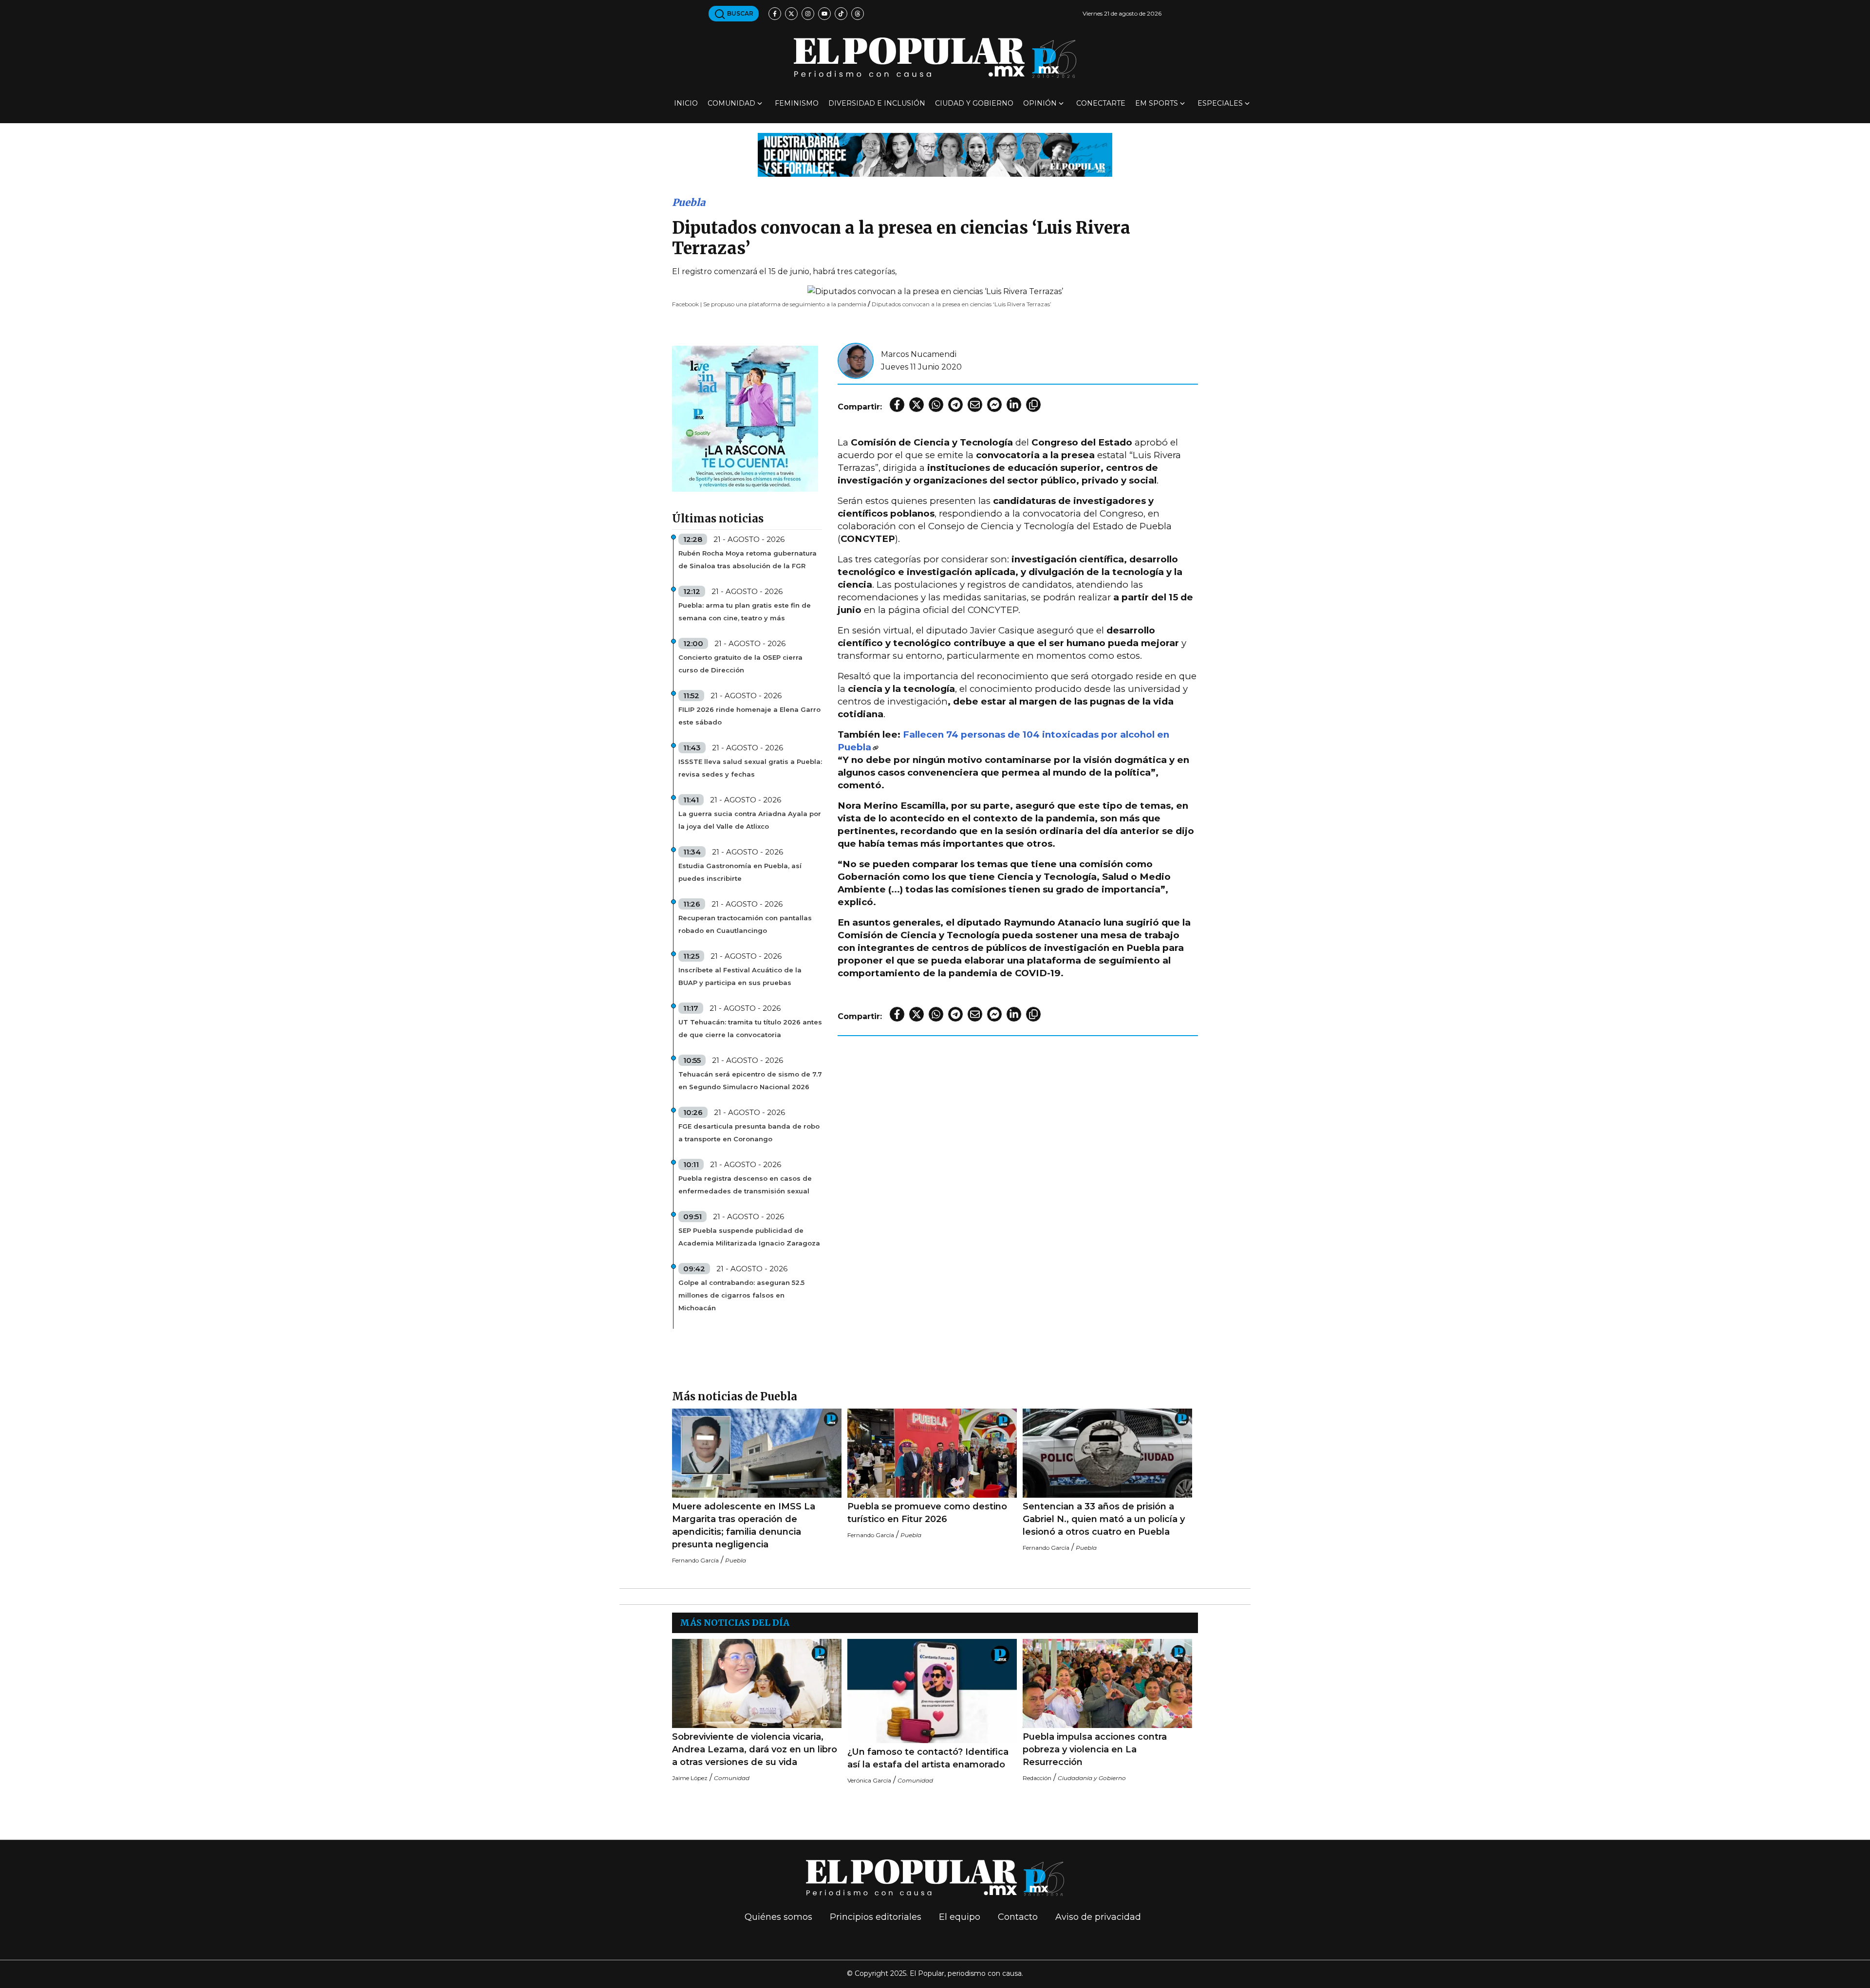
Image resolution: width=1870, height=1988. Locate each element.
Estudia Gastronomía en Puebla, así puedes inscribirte (740, 872)
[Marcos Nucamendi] (856, 360)
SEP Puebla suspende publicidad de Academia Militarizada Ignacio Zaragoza (749, 1237)
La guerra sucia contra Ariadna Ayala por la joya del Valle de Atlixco (750, 820)
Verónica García (869, 1780)
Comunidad (731, 103)
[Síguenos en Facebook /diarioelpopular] (775, 14)
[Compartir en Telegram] (955, 405)
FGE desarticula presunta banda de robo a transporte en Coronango (749, 1133)
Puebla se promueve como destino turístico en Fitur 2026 (927, 1513)
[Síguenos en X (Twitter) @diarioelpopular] (791, 14)
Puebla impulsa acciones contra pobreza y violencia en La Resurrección (1095, 1749)
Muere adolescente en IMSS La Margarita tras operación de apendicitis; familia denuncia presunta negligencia (744, 1525)
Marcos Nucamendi (919, 354)
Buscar (739, 13)
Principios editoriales (876, 1917)
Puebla (689, 202)
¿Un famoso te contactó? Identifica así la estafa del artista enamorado (928, 1758)
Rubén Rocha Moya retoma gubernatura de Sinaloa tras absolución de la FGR (748, 559)
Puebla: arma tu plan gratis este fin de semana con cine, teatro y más (745, 612)
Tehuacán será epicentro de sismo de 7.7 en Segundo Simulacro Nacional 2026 (750, 1080)
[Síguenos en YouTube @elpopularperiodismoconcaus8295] (824, 14)
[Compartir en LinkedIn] (1014, 405)
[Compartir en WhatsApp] (936, 405)
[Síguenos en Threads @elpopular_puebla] (858, 14)
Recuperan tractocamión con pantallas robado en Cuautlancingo (745, 924)
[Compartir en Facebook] (897, 405)
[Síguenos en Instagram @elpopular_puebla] (808, 14)
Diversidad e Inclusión (877, 103)
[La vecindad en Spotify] (745, 418)
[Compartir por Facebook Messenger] (994, 405)
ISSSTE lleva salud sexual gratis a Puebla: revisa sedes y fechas (750, 768)
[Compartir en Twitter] (916, 405)
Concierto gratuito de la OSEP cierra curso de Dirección (740, 664)
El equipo (960, 1917)
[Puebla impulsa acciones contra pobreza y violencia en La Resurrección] (1107, 1683)
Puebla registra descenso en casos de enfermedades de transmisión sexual (745, 1185)
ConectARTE (1101, 103)
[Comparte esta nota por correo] (975, 405)
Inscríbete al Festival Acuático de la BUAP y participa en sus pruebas (740, 976)
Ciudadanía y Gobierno (1092, 1778)
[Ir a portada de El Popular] (935, 58)
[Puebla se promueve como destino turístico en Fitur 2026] (932, 1453)
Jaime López (690, 1778)
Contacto (1018, 1917)
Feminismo (797, 103)
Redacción (1037, 1778)
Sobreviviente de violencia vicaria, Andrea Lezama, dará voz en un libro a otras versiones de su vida (755, 1749)
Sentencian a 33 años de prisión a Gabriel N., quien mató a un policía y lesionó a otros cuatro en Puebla (1104, 1519)
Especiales (1220, 103)
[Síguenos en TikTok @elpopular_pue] (841, 14)
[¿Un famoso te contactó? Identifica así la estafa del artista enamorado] (932, 1691)
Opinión (1040, 103)
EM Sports (1157, 103)
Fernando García (695, 1560)
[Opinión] (935, 154)
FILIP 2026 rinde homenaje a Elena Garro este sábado (749, 716)
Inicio (686, 103)
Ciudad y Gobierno (974, 103)
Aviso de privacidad (1098, 1917)
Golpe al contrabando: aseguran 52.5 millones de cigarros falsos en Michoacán (741, 1295)
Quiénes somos (778, 1917)
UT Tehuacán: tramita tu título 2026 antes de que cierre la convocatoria (750, 1028)
